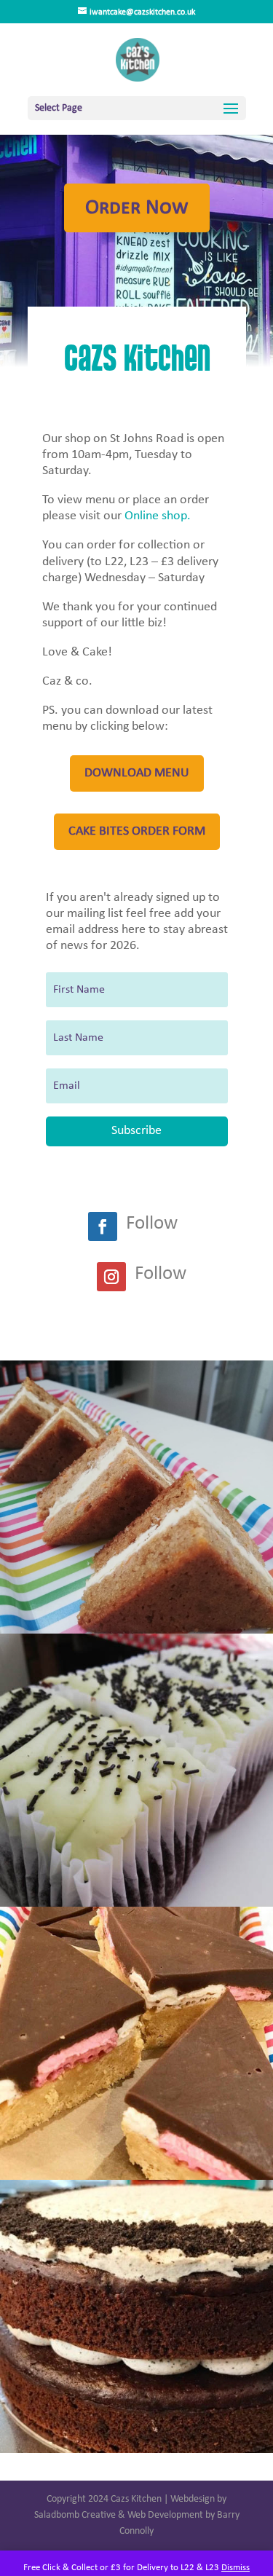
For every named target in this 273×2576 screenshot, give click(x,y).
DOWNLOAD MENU (137, 773)
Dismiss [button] (236, 2568)
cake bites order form (137, 831)
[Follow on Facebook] (103, 1226)
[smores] (136, 2177)
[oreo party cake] (136, 2450)
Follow (152, 1224)
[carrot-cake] (136, 1631)
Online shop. (158, 516)
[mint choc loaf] (136, 1904)
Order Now (137, 208)
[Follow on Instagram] (111, 1277)
